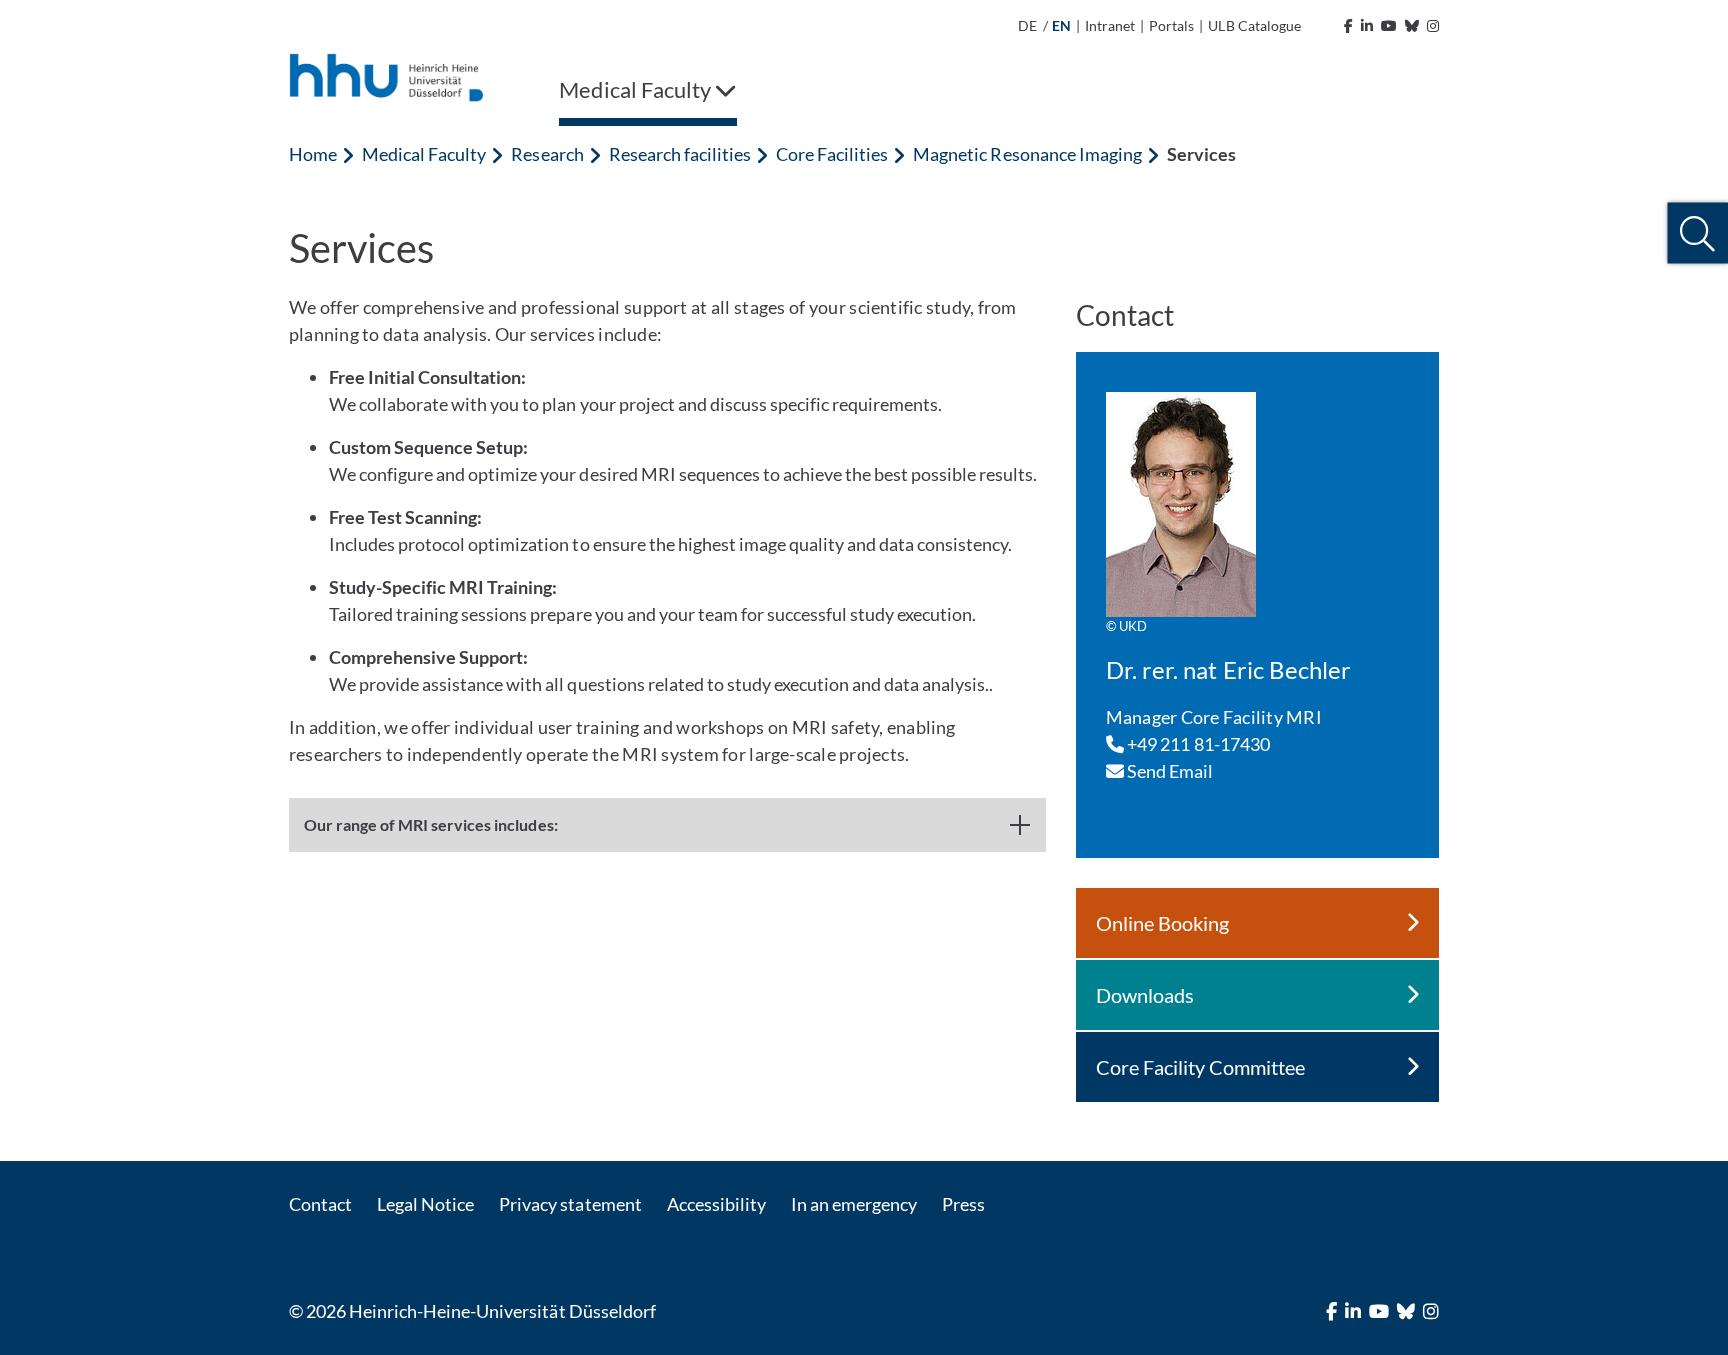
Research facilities (680, 154)
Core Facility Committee (1200, 1067)
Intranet (1110, 25)
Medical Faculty (424, 154)
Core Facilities (832, 154)
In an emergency (854, 1204)
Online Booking (1162, 923)
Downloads (1145, 995)
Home (313, 154)
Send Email (1169, 771)
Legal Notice (425, 1204)
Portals (1171, 25)
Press (963, 1204)
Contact (320, 1204)
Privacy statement (570, 1204)
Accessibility (716, 1204)
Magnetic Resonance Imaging (1027, 154)
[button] (1697, 233)
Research (547, 154)
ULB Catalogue (1254, 25)
